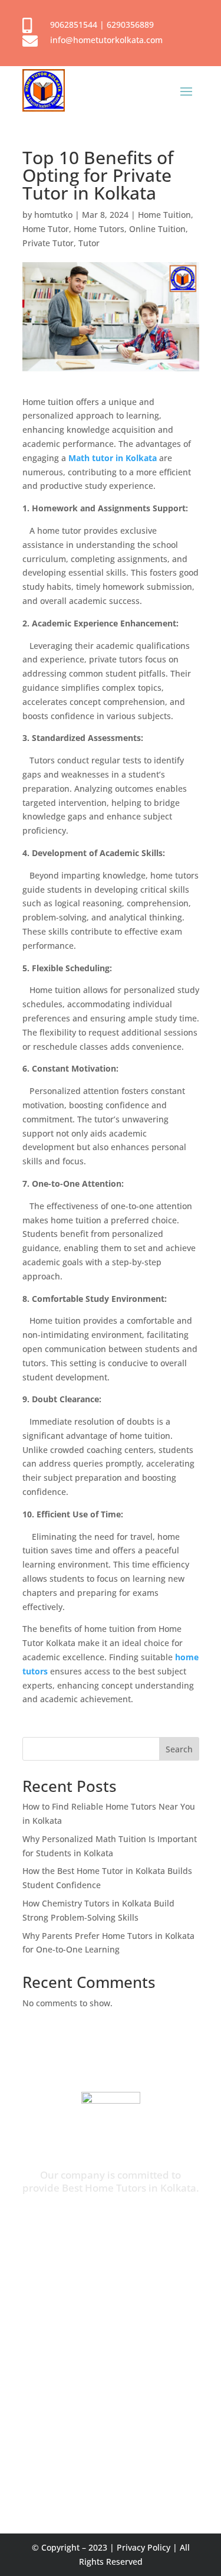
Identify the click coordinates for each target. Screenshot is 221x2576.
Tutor (89, 243)
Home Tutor (46, 229)
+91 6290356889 (86, 2431)
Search (179, 1749)
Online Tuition (157, 229)
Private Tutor (48, 243)
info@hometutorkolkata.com (106, 40)
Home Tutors (99, 229)
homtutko (53, 215)
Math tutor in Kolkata (113, 458)
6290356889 (130, 25)
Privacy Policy (144, 2547)
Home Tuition (164, 215)
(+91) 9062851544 (133, 2221)
